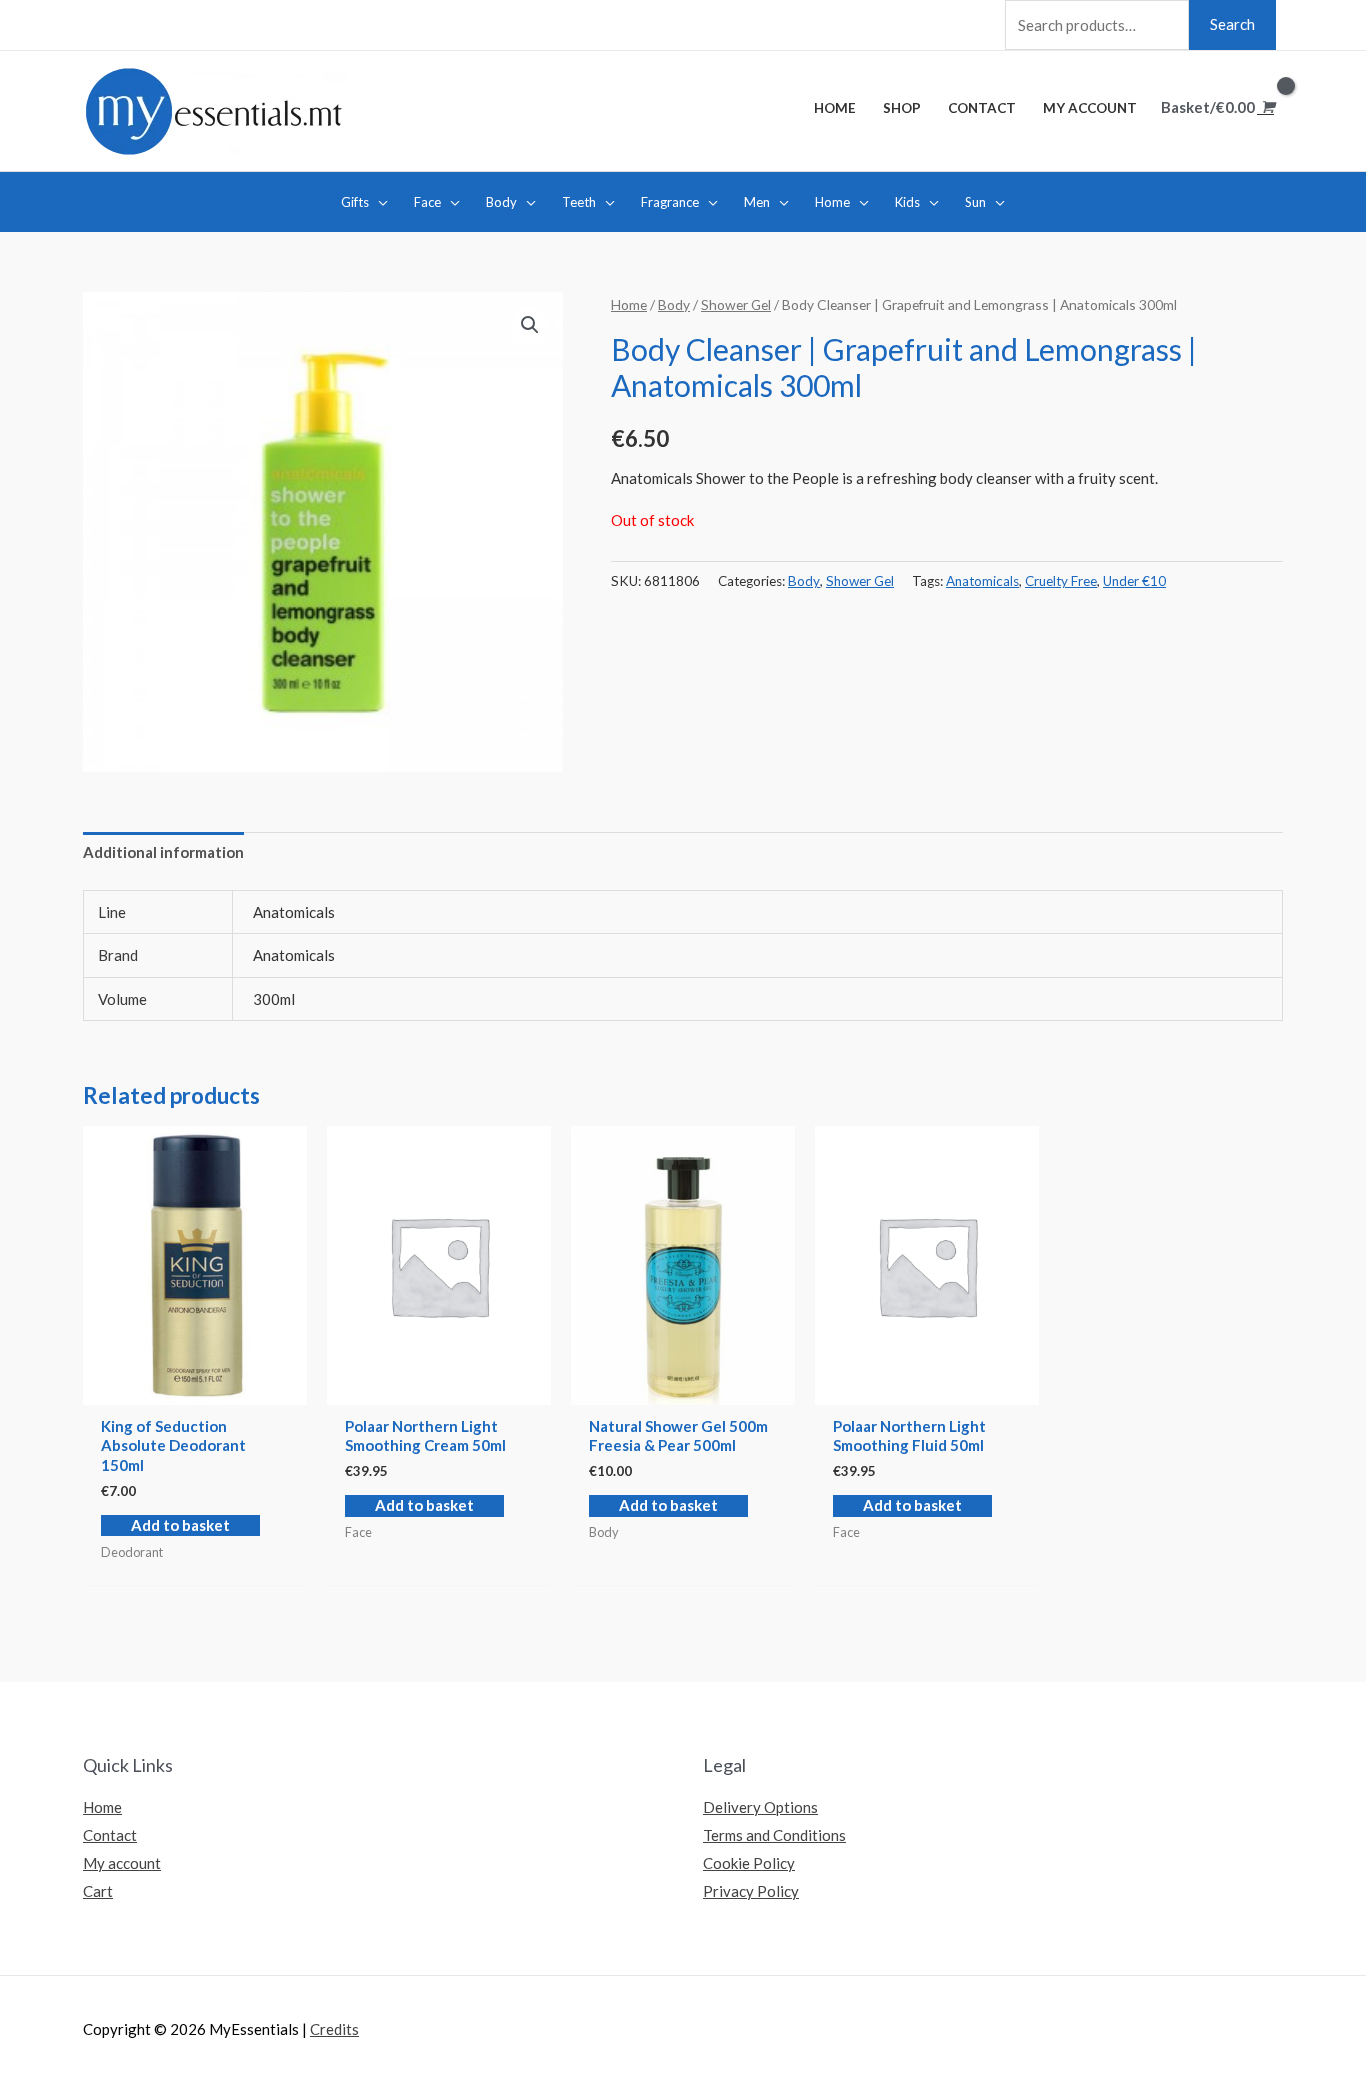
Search (1232, 24)
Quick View (195, 1388)
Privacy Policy (751, 1891)
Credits (334, 2029)
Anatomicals (982, 581)
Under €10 (1134, 581)
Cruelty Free (1061, 581)
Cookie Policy (749, 1863)
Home (629, 304)
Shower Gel (736, 304)
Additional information (163, 852)
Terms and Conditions (774, 1835)
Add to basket (180, 1525)
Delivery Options (760, 1807)
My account (122, 1863)
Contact (110, 1835)
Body (674, 304)
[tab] (163, 853)
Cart (98, 1891)
